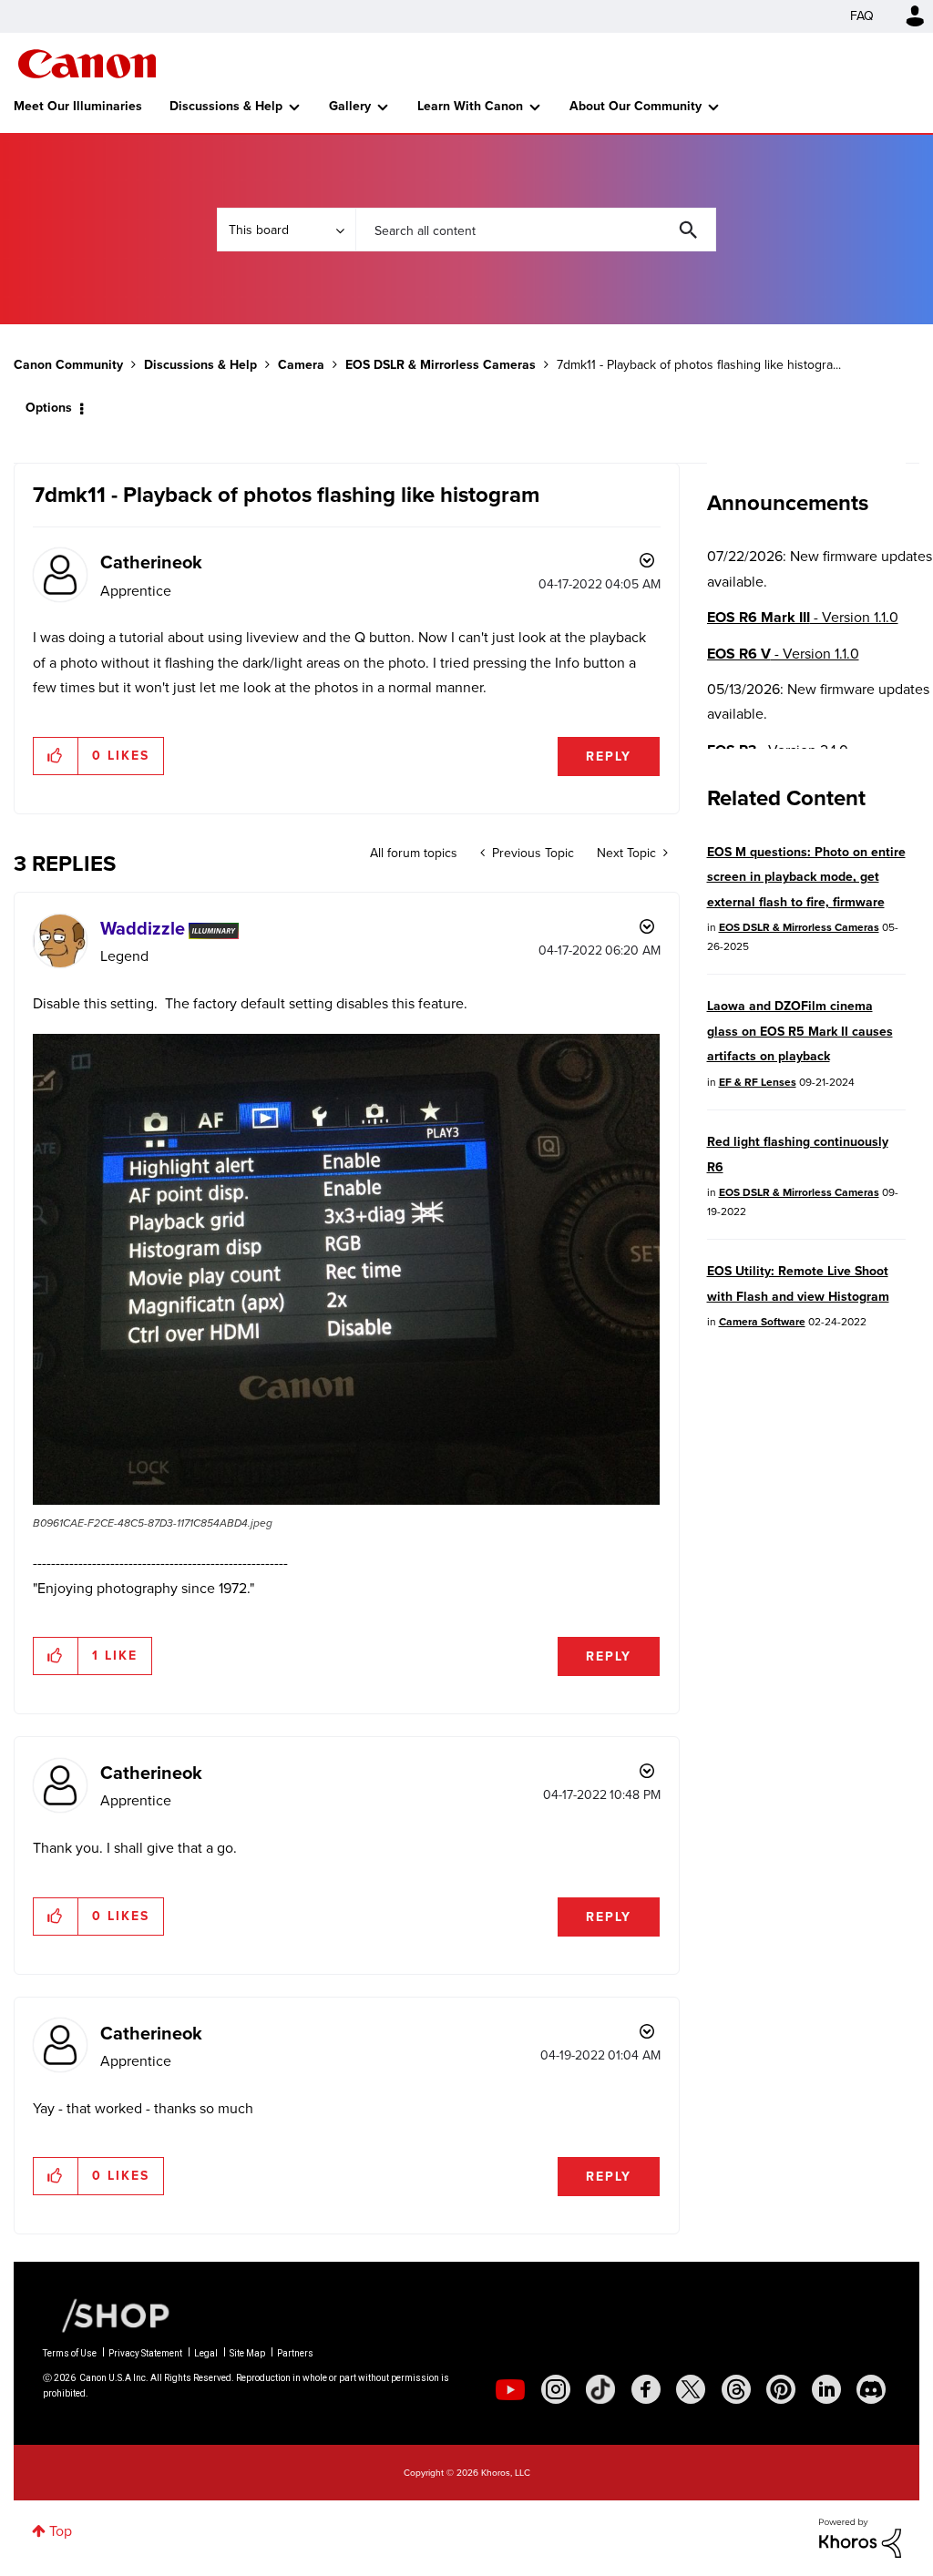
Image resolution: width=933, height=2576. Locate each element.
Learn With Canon (470, 106)
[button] (56, 756)
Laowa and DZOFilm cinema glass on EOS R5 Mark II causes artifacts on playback (800, 1031)
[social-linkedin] (826, 2389)
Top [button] (61, 2531)
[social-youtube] (510, 2389)
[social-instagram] (556, 2389)
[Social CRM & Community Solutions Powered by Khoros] (860, 2536)
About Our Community (636, 106)
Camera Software (762, 1322)
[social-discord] (871, 2389)
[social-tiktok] (600, 2389)
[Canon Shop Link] (107, 2315)
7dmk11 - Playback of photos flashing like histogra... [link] (699, 365)
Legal (206, 2353)
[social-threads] (736, 2389)
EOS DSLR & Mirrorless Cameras (441, 365)
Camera (301, 365)
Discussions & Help (226, 106)
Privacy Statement (145, 2353)
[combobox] (536, 230)
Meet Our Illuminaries (78, 106)
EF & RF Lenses (758, 1082)
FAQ (862, 16)
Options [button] (49, 408)
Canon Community (87, 64)
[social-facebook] (646, 2389)
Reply (609, 756)
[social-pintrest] (781, 2389)
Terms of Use (70, 2353)
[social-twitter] (691, 2389)
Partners (295, 2353)
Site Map (247, 2353)
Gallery (350, 106)
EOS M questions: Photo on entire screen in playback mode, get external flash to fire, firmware (806, 877)
